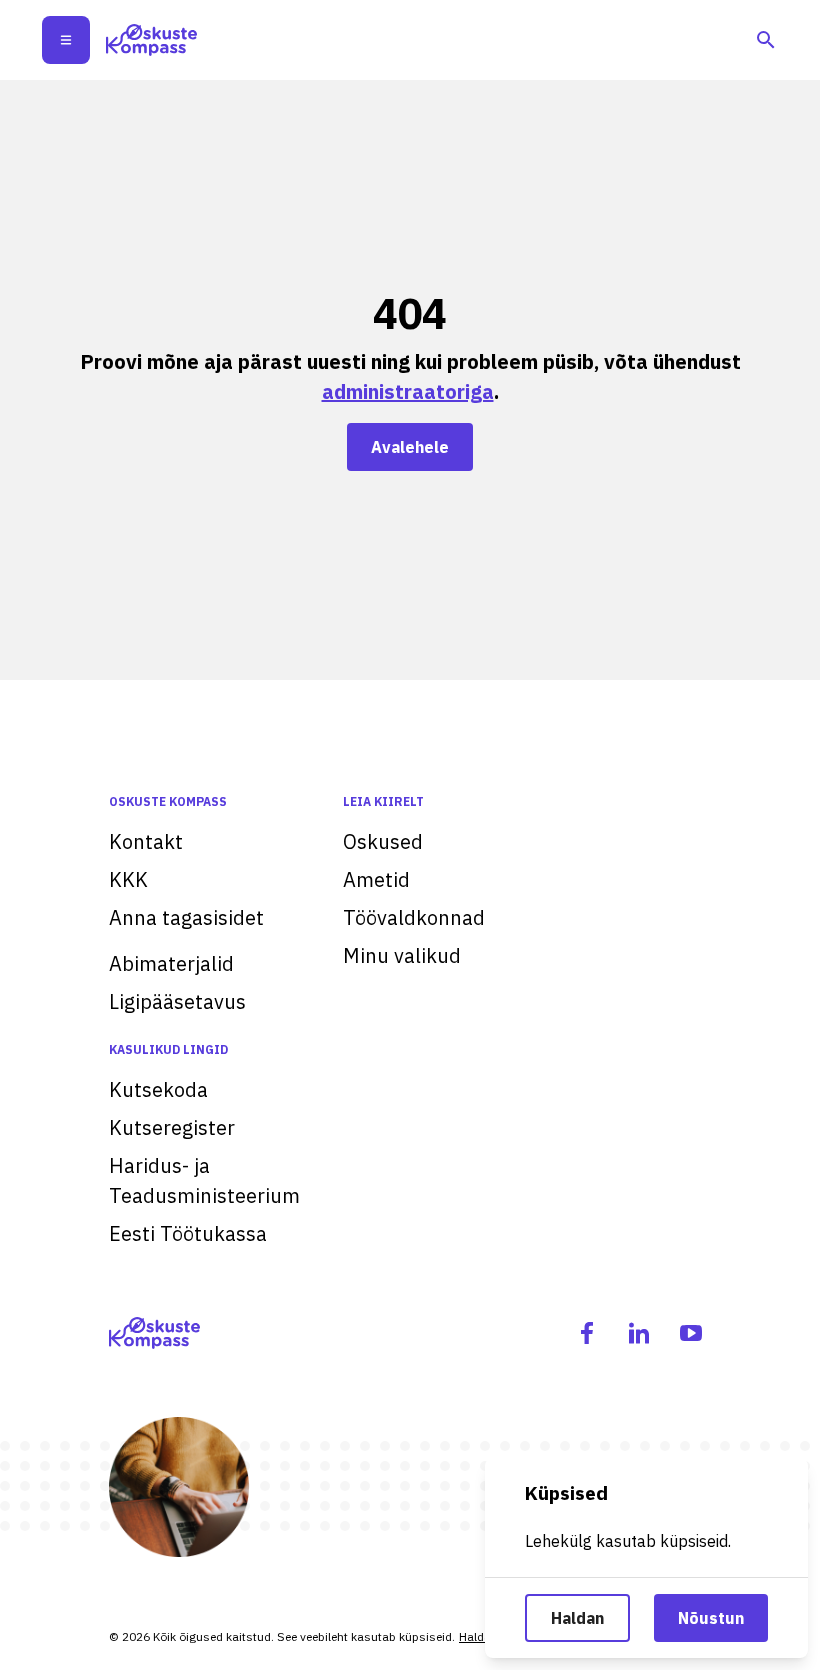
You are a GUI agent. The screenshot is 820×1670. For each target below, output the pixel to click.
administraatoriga (408, 391)
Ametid (376, 879)
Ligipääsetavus (177, 1001)
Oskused (383, 841)
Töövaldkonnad (414, 917)
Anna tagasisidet (186, 917)
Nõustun (711, 1618)
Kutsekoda (158, 1089)
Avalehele (410, 447)
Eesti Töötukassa (188, 1233)
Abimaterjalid (171, 963)
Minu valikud (402, 955)
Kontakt (146, 841)
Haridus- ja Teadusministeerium (204, 1180)
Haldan (577, 1618)
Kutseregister (172, 1127)
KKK (128, 879)
